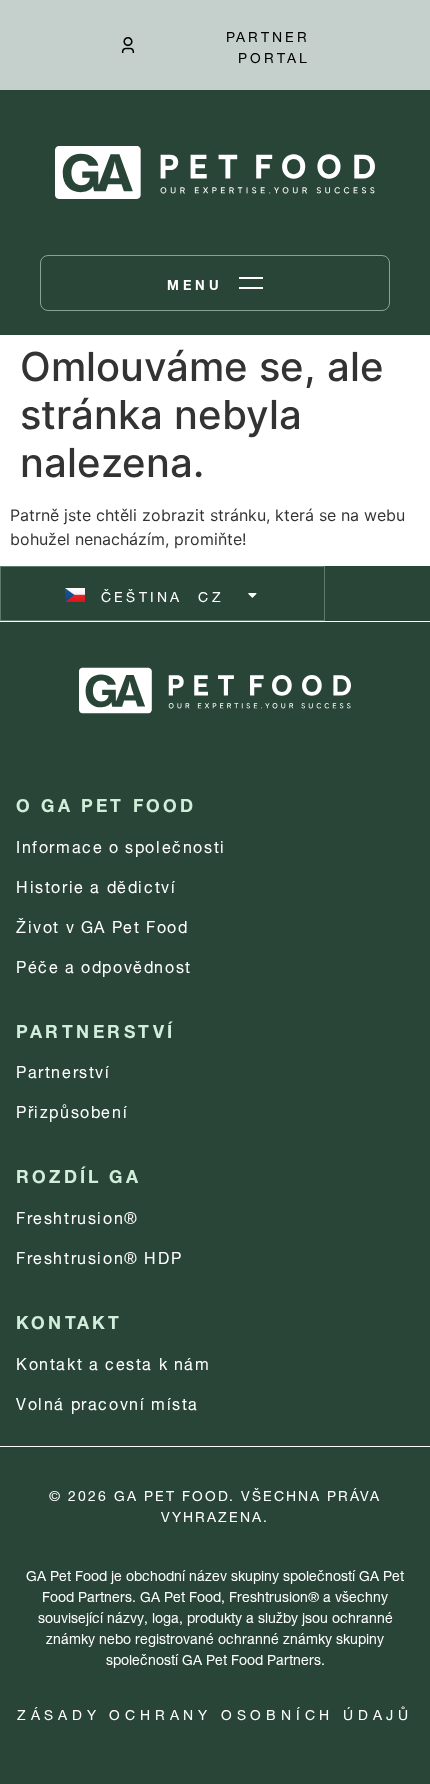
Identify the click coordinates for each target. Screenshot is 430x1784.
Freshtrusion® (77, 1215)
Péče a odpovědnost (104, 964)
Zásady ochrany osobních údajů (215, 1712)
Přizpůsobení (72, 1109)
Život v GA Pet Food (102, 924)
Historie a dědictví (96, 884)
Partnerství (63, 1069)
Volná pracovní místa (107, 1401)
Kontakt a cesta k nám (113, 1361)
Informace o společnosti (121, 844)
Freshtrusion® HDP (99, 1255)
